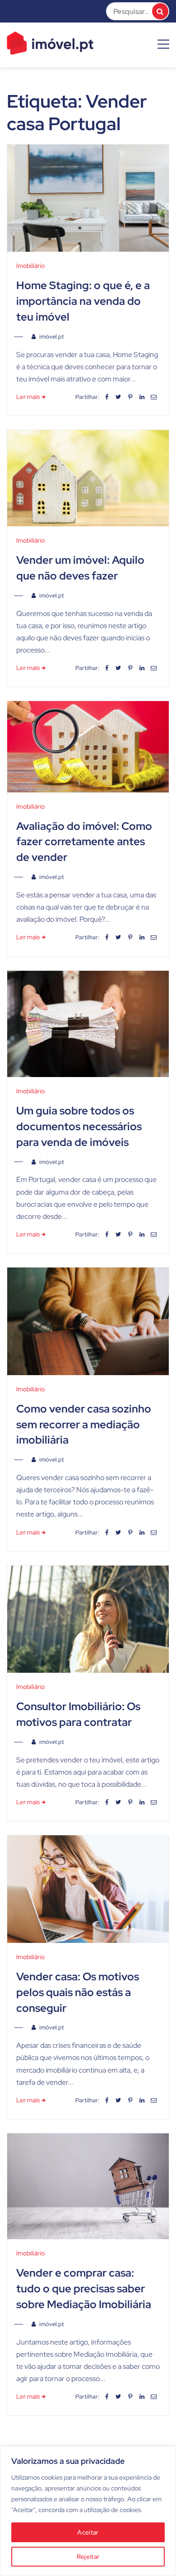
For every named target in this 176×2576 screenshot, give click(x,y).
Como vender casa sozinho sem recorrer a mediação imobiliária (84, 1424)
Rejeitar (88, 2557)
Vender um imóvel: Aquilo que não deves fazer (80, 568)
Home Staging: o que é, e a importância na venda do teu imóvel (83, 301)
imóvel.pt (52, 337)
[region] (88, 2511)
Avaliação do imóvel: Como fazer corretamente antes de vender (84, 842)
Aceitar (88, 2532)
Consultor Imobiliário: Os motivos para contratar (78, 1714)
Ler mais (28, 397)
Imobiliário (30, 266)
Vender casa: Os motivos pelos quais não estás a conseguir (78, 1992)
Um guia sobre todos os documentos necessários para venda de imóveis (79, 1126)
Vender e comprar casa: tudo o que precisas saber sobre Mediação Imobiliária (84, 2289)
